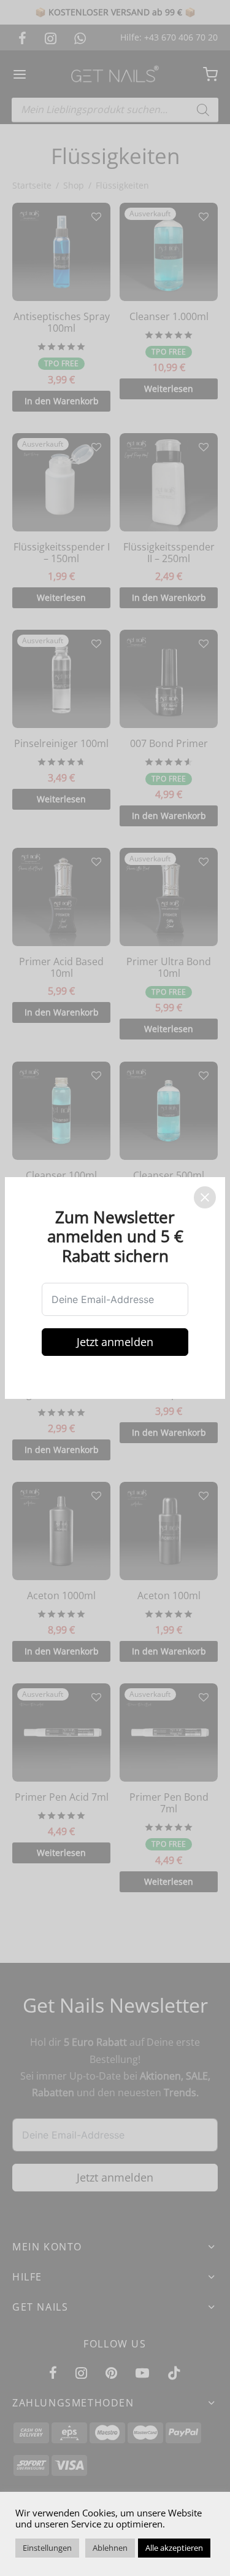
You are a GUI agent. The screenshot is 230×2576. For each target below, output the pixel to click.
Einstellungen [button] (47, 2548)
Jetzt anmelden (115, 1342)
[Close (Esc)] (205, 1197)
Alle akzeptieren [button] (174, 2548)
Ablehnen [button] (110, 2548)
